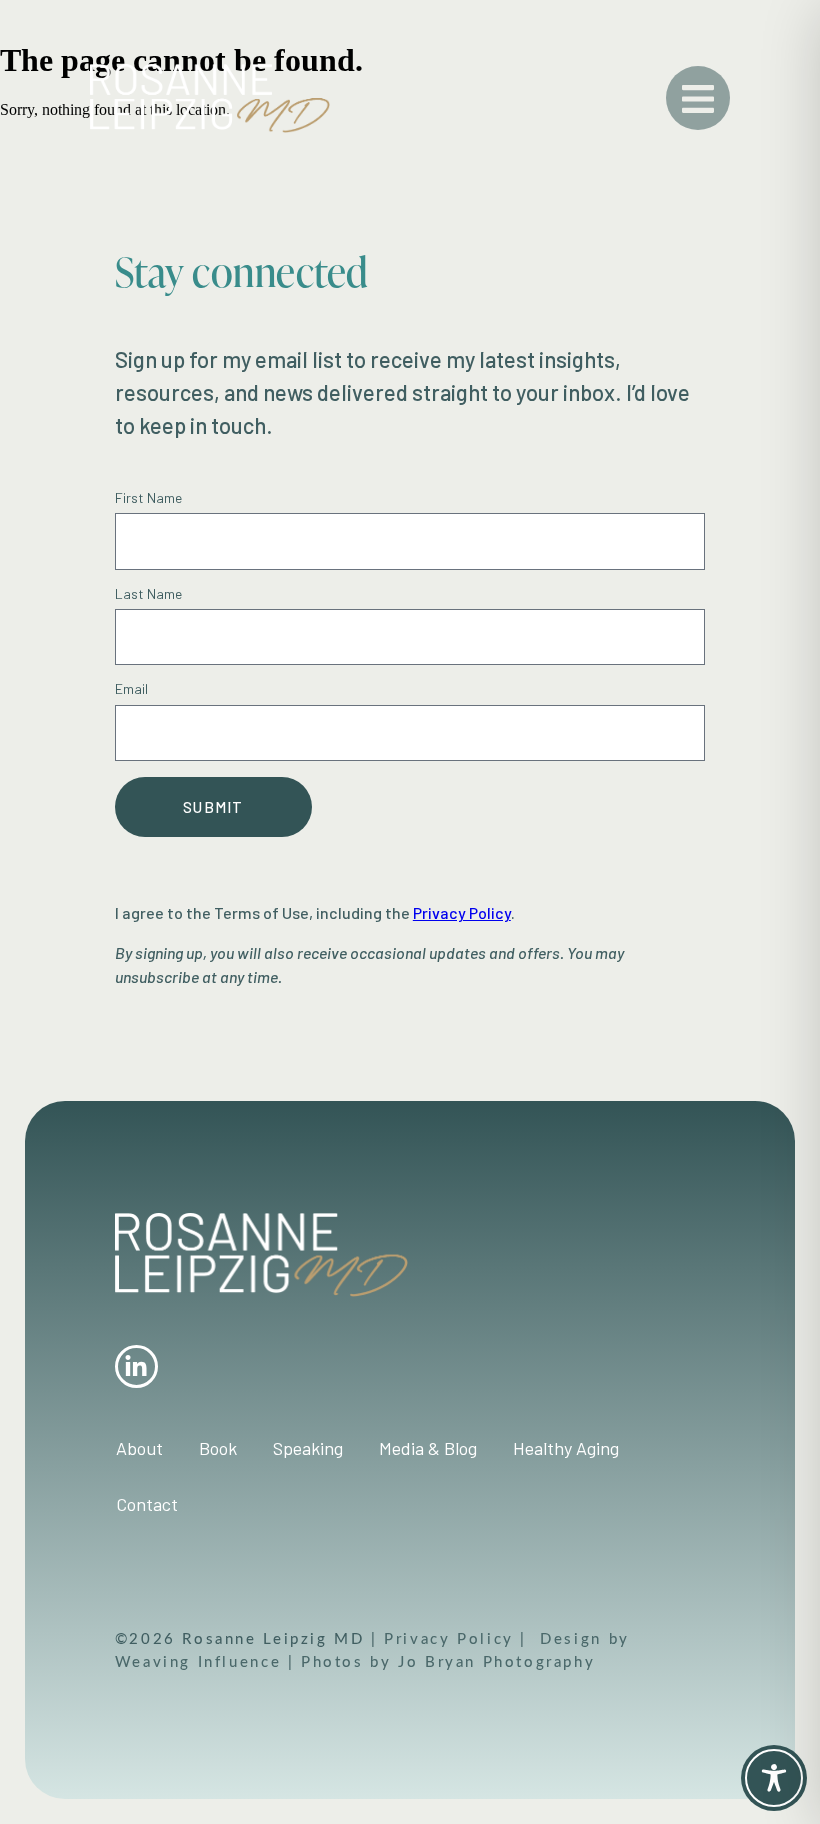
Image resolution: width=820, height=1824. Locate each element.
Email (131, 689)
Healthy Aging (566, 1448)
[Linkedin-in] (136, 1366)
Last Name (148, 594)
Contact (147, 1504)
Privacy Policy (452, 1638)
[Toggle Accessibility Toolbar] (774, 1778)
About (139, 1448)
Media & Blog (428, 1448)
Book (218, 1448)
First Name (148, 498)
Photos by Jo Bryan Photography (444, 1661)
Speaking (308, 1448)
